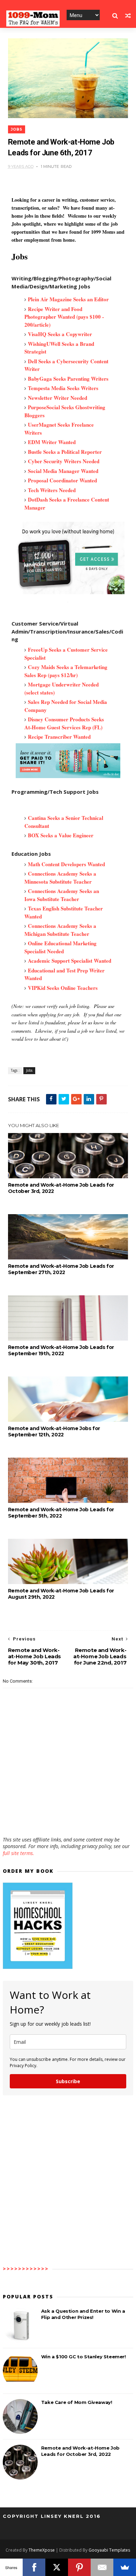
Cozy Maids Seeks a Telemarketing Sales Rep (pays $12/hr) (66, 671)
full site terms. (18, 1853)
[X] (57, 2567)
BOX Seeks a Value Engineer (61, 835)
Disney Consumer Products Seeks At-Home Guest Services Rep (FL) (64, 723)
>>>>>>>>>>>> (26, 2269)
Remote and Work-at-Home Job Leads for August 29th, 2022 (61, 1594)
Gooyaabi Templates (109, 2550)
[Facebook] (34, 2567)
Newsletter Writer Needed (58, 398)
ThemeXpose (42, 2550)
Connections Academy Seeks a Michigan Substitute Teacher (60, 930)
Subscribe (68, 2081)
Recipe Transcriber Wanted (59, 737)
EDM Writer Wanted (52, 442)
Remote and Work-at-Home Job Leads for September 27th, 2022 (61, 1269)
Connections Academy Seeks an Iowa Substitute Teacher (62, 895)
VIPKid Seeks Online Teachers (63, 988)
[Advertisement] (68, 1816)
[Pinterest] (79, 2567)
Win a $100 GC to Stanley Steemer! (84, 2357)
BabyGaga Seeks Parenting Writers (68, 379)
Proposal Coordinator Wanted (62, 480)
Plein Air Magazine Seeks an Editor (68, 299)
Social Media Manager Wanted (63, 471)
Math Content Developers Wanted (67, 864)
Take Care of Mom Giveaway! (77, 2402)
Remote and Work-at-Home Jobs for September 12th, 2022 (54, 1431)
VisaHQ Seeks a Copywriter (60, 334)
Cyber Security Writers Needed (64, 461)
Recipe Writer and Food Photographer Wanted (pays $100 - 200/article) (64, 317)
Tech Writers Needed (52, 490)
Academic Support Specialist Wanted (70, 961)
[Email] (102, 2567)
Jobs (17, 129)
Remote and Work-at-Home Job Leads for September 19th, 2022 (61, 1350)
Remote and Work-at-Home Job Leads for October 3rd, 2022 (61, 1188)
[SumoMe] (125, 2567)
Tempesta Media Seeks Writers (63, 388)
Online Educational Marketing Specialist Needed (61, 947)
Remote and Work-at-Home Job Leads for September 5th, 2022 (61, 1513)
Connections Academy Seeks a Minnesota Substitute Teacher (60, 878)
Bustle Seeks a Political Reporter (65, 452)
